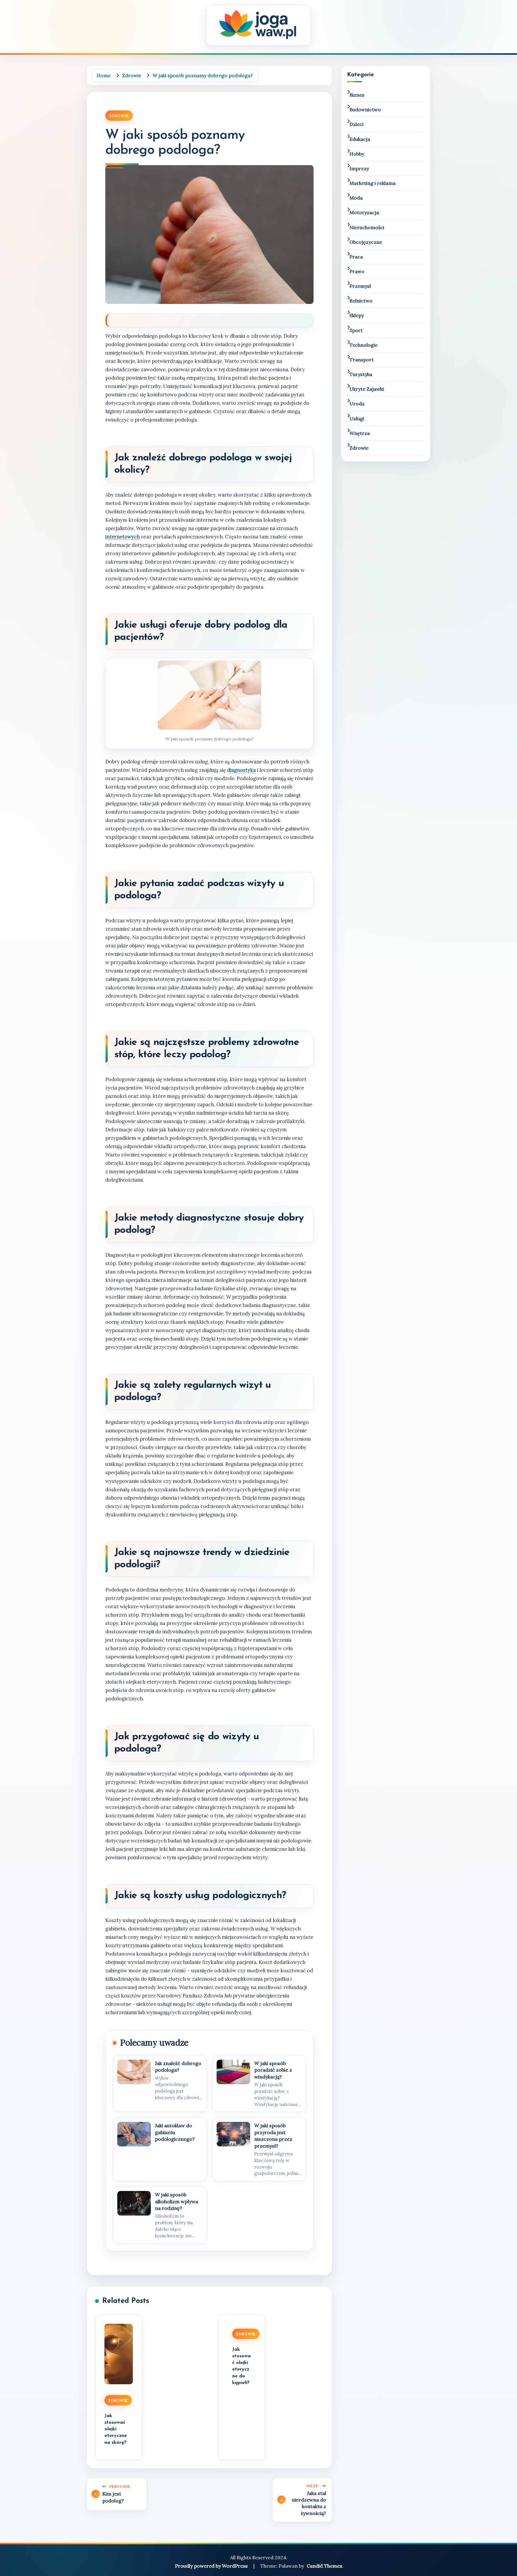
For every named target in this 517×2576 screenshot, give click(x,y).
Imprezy (359, 168)
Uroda (357, 404)
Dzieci (356, 124)
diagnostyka (241, 770)
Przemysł (360, 286)
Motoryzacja (364, 212)
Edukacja (360, 139)
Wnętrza (360, 433)
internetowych (123, 537)
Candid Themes (324, 2566)
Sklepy (357, 315)
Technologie (364, 345)
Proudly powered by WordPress (212, 2566)
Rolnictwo (361, 301)
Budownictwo (365, 109)
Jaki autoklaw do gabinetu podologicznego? (175, 2132)
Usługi (357, 419)
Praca (356, 257)
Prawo (357, 271)
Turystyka (361, 374)
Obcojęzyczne (366, 242)
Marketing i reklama (372, 183)
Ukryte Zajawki (367, 389)
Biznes (357, 95)
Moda (356, 198)
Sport (356, 330)
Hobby (357, 154)
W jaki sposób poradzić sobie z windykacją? (273, 2070)
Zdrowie (119, 116)
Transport (362, 360)
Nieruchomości (367, 227)
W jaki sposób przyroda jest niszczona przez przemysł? (273, 2135)
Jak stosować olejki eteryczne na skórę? (116, 2429)
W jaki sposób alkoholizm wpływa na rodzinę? (177, 2201)
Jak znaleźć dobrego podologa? (178, 2067)
